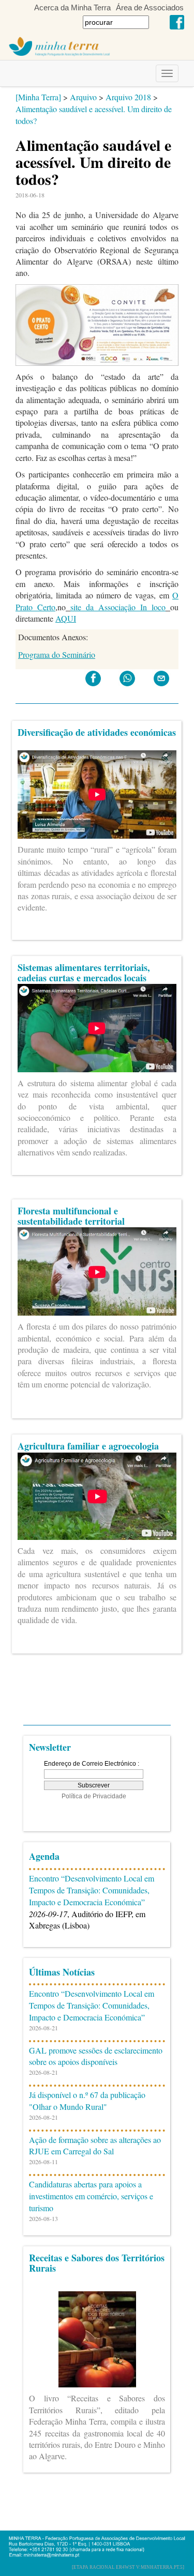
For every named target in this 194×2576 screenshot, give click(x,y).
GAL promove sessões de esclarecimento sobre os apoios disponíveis (96, 2056)
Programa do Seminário (57, 654)
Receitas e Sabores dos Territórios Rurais (97, 2263)
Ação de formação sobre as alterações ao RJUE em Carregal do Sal (95, 2146)
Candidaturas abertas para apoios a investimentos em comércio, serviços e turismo (91, 2196)
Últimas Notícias (62, 1972)
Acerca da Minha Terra (72, 7)
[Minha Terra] (38, 97)
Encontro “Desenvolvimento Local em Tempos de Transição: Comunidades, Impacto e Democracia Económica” (92, 1890)
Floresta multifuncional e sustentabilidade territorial (71, 1216)
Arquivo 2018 (128, 97)
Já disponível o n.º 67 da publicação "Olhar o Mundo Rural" (87, 2101)
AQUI (66, 618)
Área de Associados (150, 7)
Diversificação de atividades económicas (97, 732)
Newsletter (50, 1747)
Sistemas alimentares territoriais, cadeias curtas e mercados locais (84, 973)
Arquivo (83, 97)
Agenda (44, 1856)
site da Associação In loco (118, 607)
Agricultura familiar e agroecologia (88, 1446)
